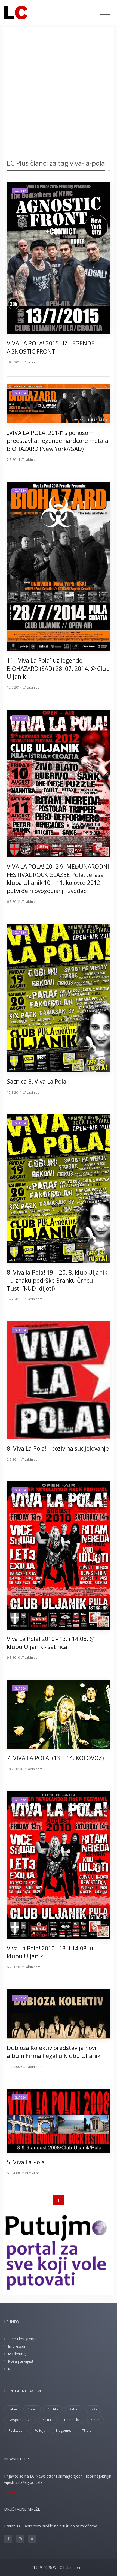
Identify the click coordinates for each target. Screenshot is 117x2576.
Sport (32, 2409)
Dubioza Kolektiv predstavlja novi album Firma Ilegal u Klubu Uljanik (54, 2052)
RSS (11, 2369)
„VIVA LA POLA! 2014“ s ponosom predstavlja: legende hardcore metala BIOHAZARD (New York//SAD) (58, 441)
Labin (13, 2409)
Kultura (48, 2420)
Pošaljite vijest (21, 2361)
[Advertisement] (59, 94)
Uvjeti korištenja (22, 2339)
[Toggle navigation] (105, 12)
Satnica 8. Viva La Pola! (37, 1081)
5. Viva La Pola (26, 2162)
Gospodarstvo (20, 2420)
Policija (40, 2431)
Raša (93, 2409)
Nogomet (64, 2431)
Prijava (10, 2492)
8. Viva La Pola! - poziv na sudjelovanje (58, 1448)
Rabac (74, 2409)
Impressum (18, 2346)
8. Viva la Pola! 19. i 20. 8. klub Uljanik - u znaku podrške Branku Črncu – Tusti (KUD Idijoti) (57, 1280)
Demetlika (72, 2420)
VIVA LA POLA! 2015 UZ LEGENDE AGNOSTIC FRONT (51, 347)
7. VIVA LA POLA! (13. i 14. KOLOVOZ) (55, 1758)
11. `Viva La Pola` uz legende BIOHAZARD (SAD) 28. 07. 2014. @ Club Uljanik (58, 668)
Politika (53, 2409)
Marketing (17, 2354)
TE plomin (90, 2431)
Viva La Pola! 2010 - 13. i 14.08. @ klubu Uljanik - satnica (51, 1643)
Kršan (95, 2420)
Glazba (20, 190)
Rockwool (16, 2431)
